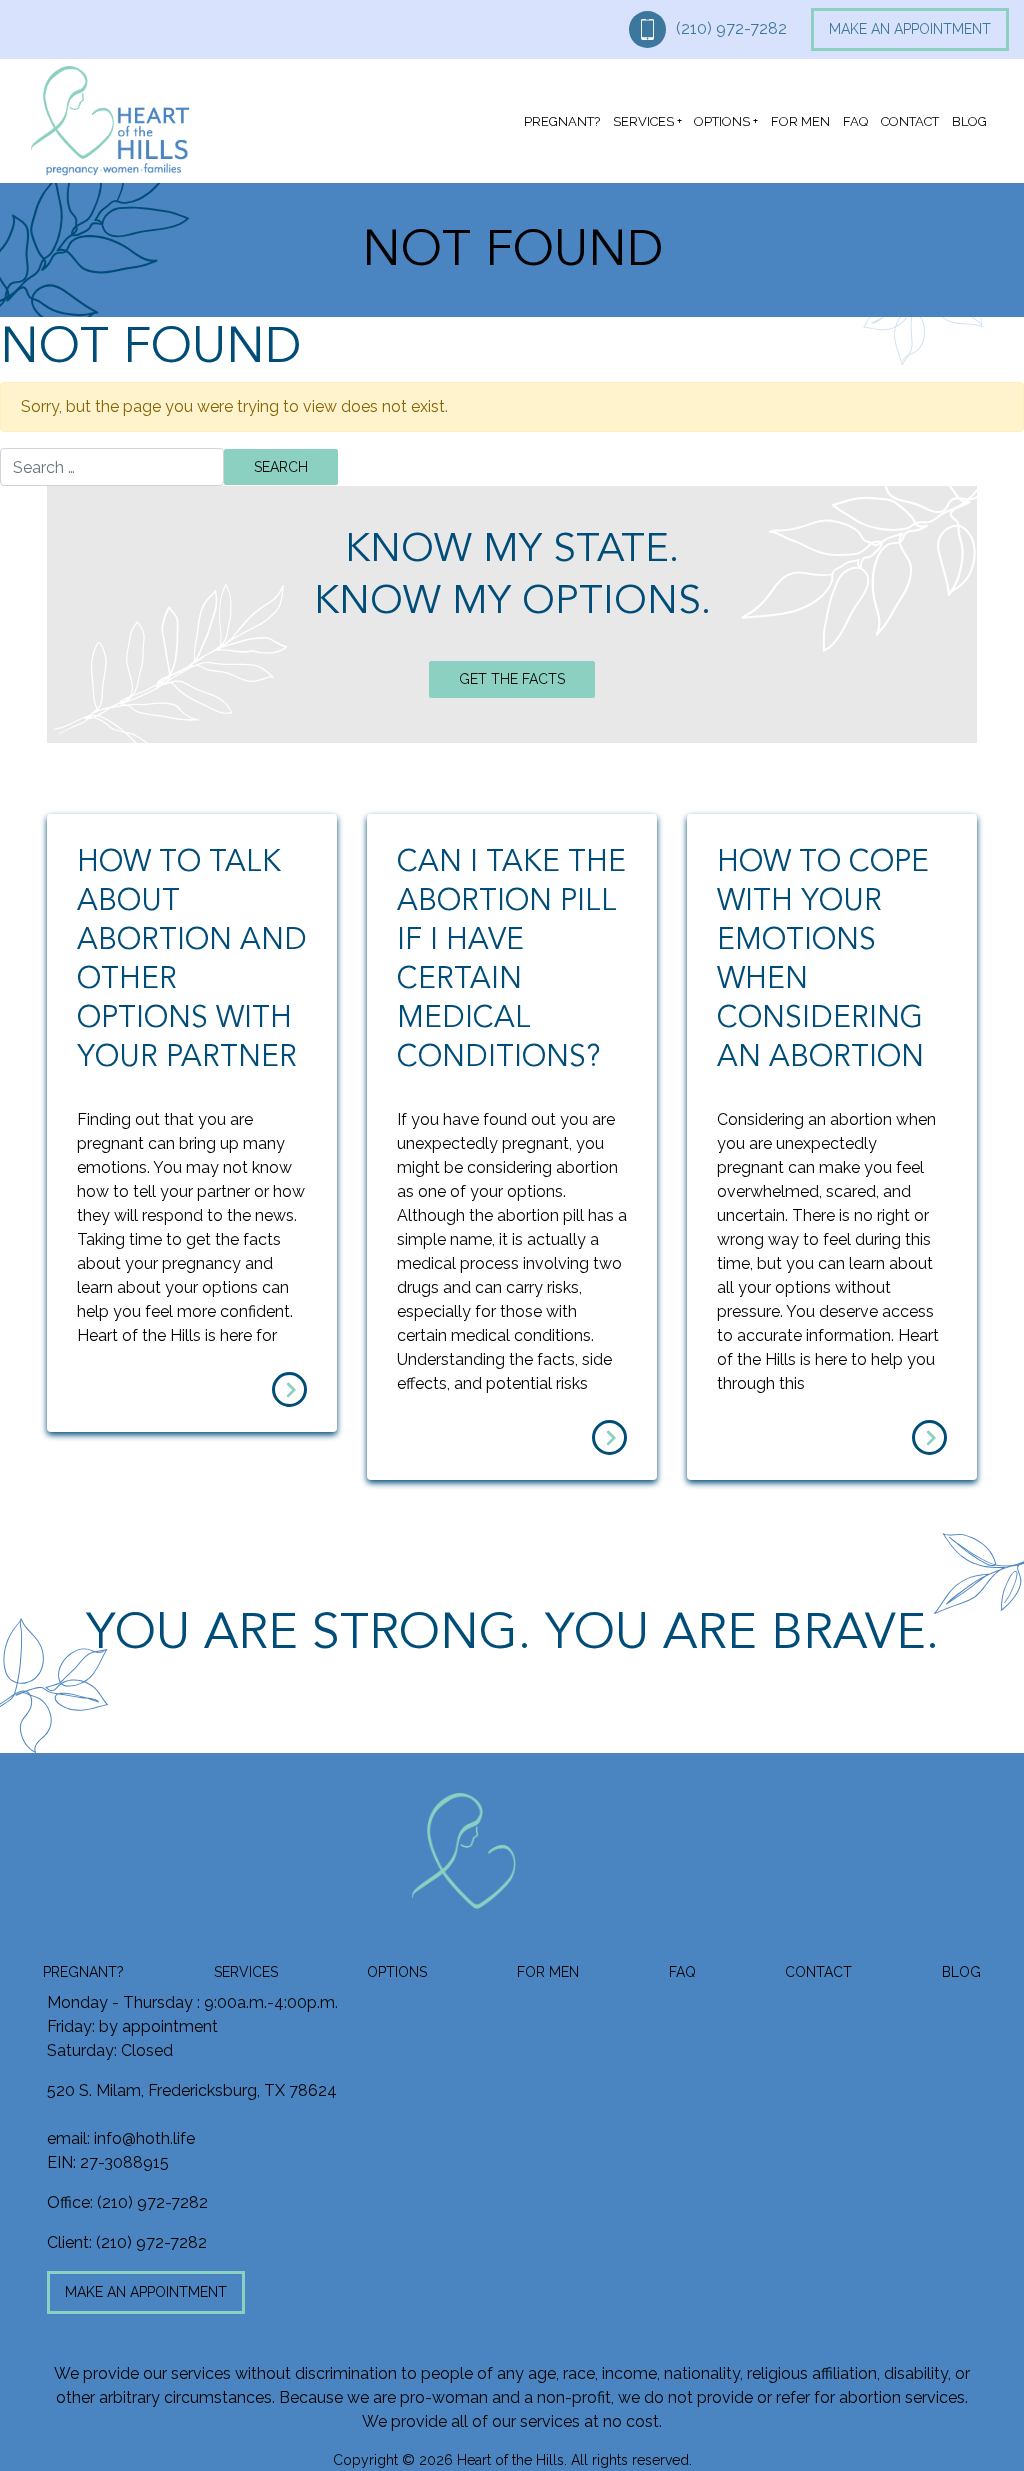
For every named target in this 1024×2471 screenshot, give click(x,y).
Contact (910, 121)
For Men (800, 121)
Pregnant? (562, 121)
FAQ (855, 121)
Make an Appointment (910, 29)
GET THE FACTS (512, 679)
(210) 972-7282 (731, 28)
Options (722, 121)
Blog (969, 121)
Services (643, 121)
